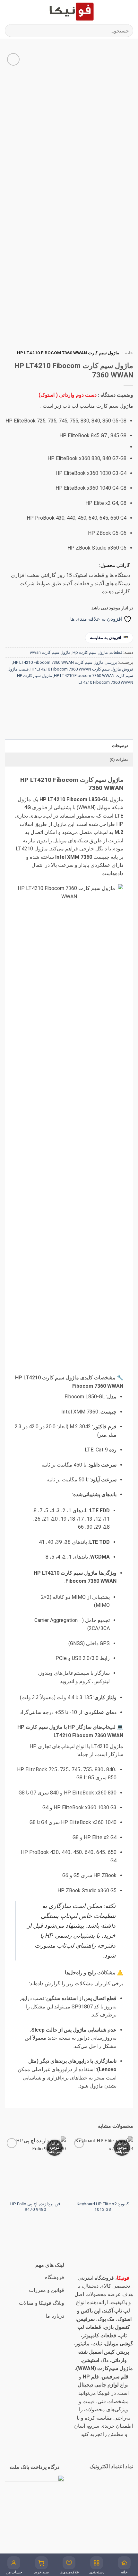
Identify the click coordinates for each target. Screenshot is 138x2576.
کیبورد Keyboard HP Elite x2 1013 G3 (103, 2207)
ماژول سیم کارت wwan (50, 652)
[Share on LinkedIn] (69, 697)
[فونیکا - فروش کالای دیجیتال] (72, 11)
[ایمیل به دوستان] (93, 697)
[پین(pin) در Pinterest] (81, 697)
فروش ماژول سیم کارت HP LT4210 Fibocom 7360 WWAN (82, 669)
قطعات (116, 652)
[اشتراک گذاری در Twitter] (104, 697)
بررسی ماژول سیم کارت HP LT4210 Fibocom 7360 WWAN (65, 662)
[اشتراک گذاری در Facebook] (116, 697)
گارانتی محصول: (115, 565)
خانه (129, 353)
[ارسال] (12, 30)
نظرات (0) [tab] (119, 760)
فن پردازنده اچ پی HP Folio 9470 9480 (35, 2207)
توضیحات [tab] (120, 746)
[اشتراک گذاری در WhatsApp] (127, 697)
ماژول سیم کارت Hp (90, 652)
